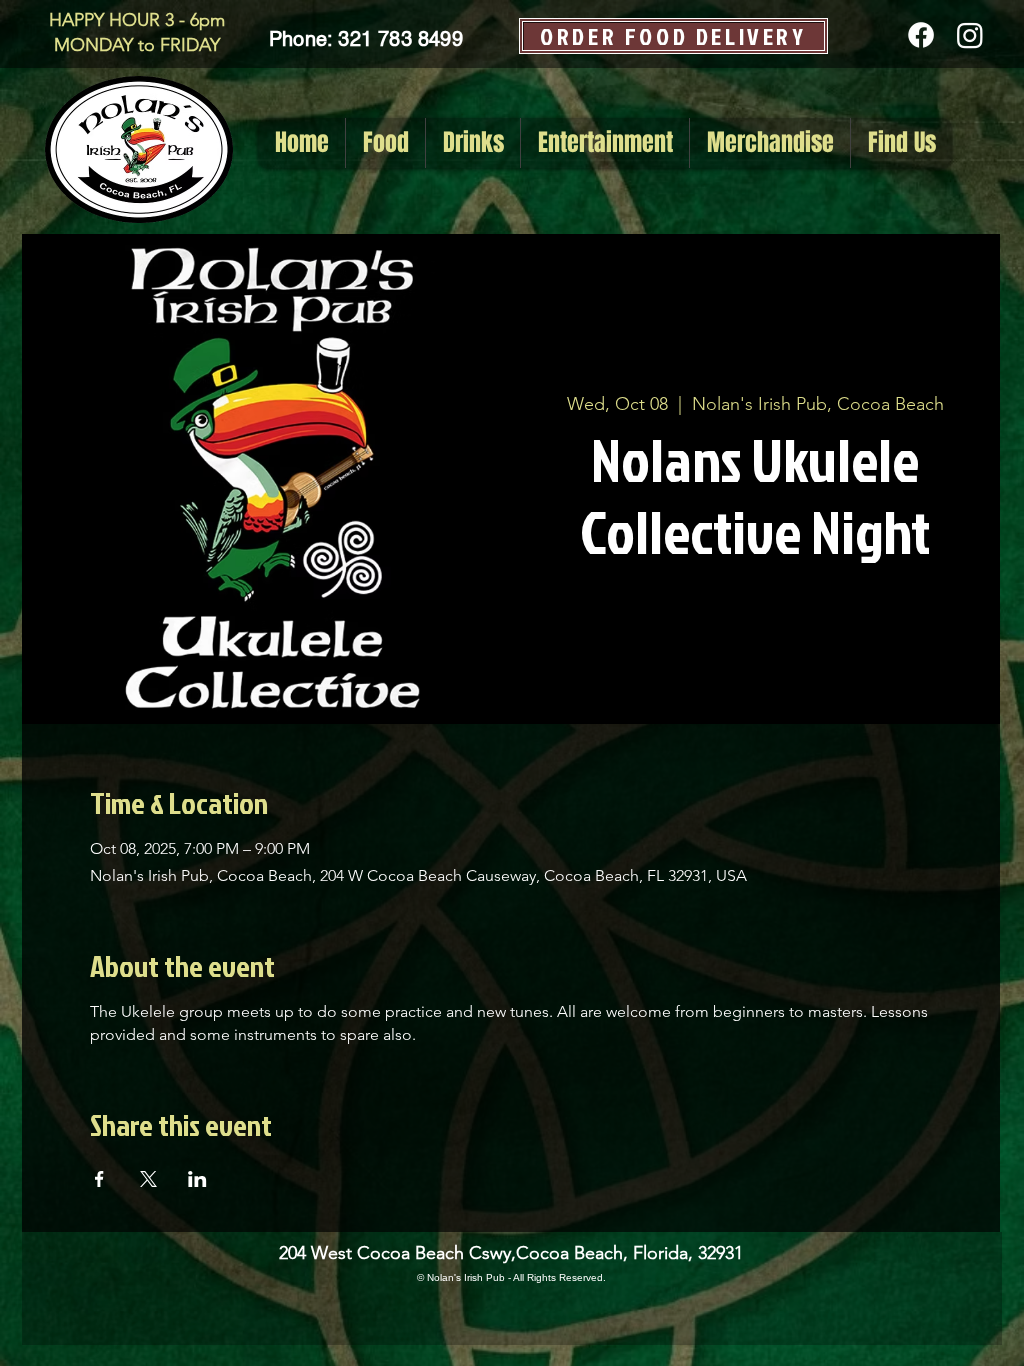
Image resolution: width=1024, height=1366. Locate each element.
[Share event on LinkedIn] (197, 1179)
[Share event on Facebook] (99, 1179)
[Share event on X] (148, 1179)
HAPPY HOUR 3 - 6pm (137, 20)
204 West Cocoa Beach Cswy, (397, 1253)
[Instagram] (970, 35)
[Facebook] (921, 35)
